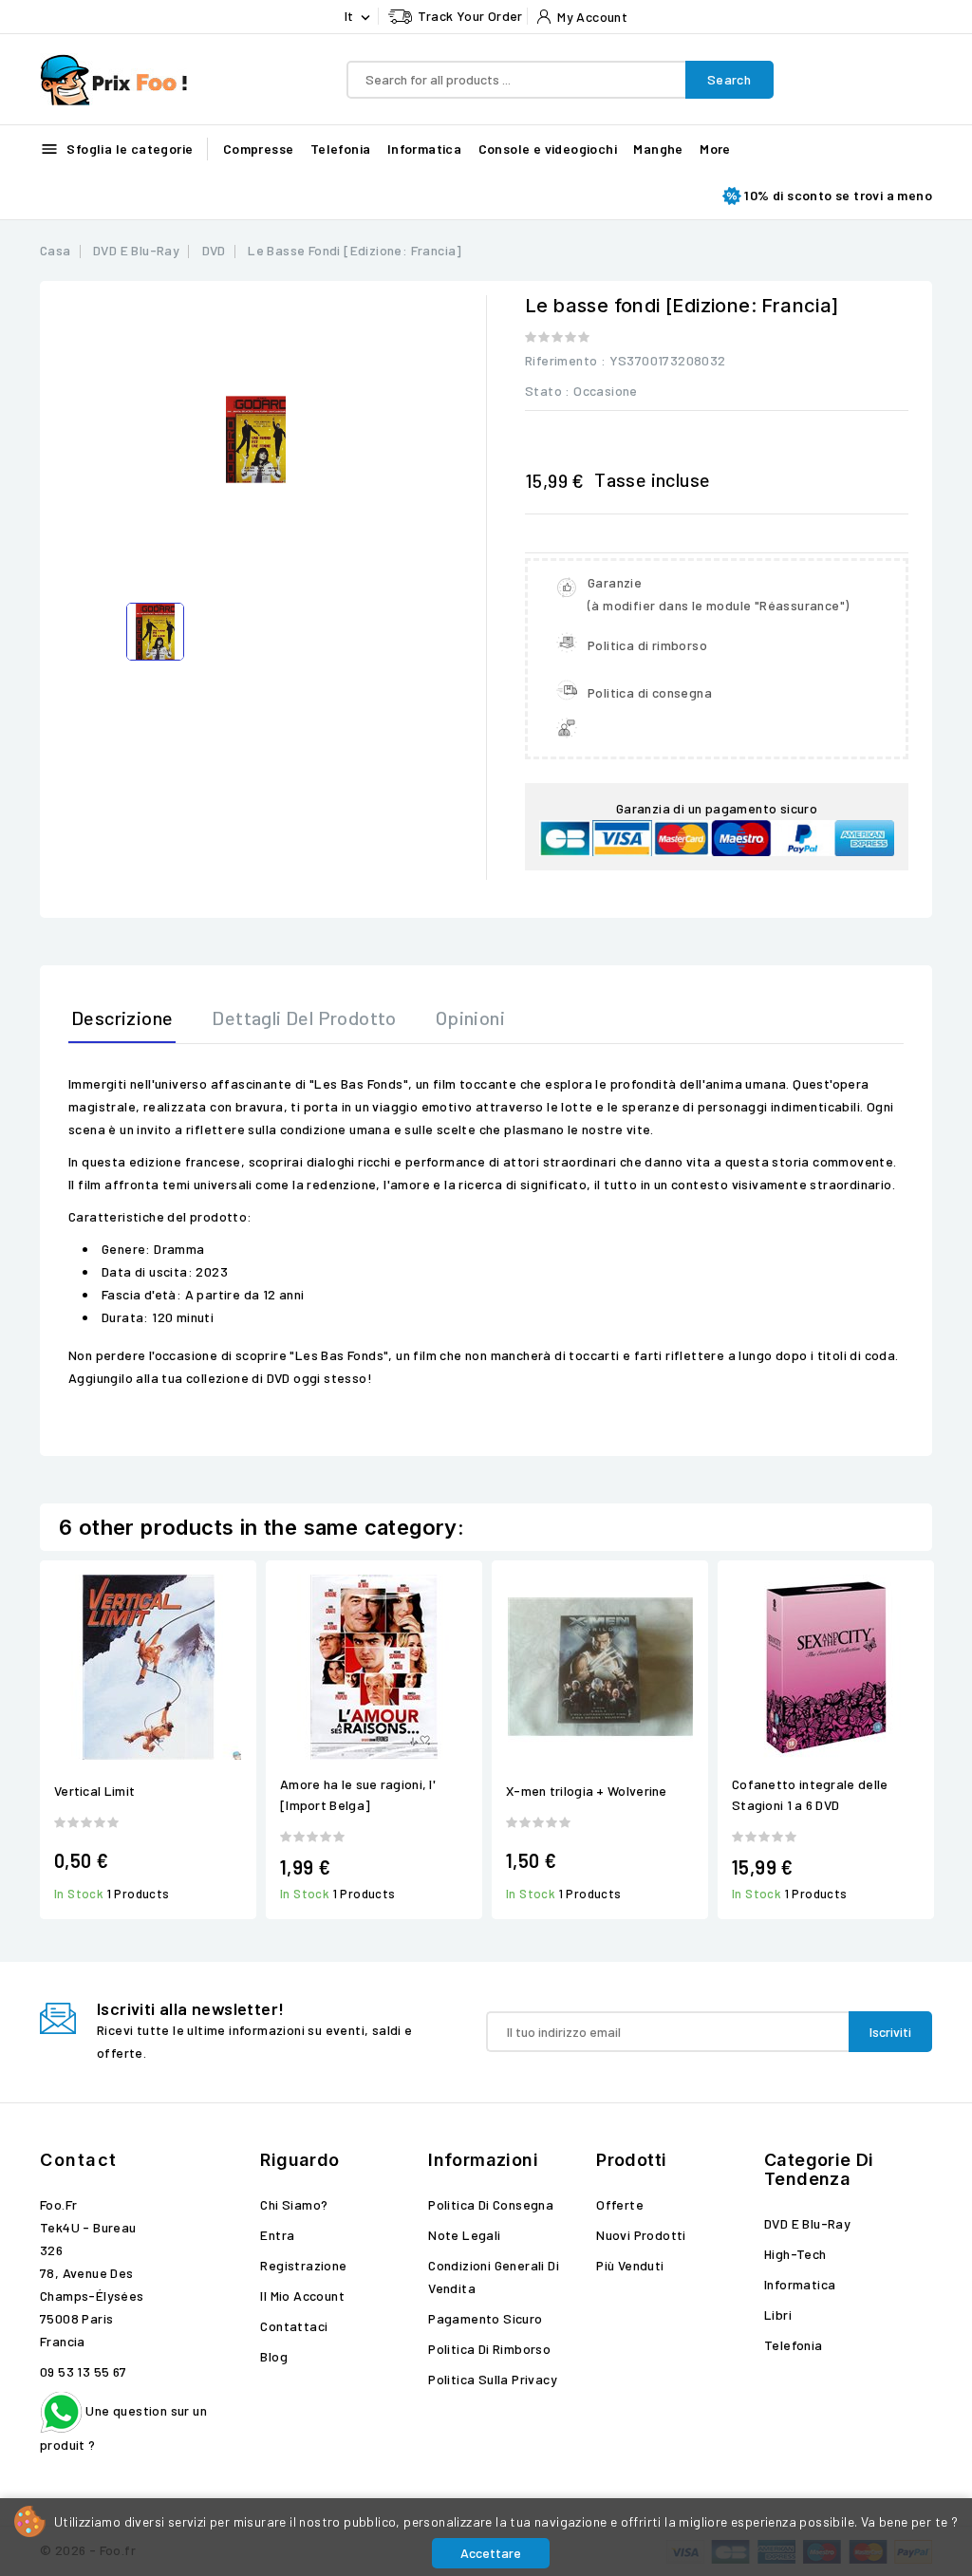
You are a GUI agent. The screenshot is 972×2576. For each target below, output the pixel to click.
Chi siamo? (294, 2204)
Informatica (424, 149)
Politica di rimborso (489, 2349)
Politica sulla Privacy (493, 2379)
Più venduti (630, 2265)
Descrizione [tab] (122, 1017)
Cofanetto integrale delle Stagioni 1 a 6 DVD (810, 1794)
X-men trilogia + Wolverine (587, 1791)
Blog (274, 2356)
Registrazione (303, 2265)
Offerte (620, 2204)
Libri (778, 2315)
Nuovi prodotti (641, 2235)
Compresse (259, 149)
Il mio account (302, 2296)
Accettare (491, 2553)
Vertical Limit (94, 1791)
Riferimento (561, 360)
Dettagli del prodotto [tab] (304, 1017)
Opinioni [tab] (470, 1017)
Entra (277, 2235)
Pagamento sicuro (485, 2318)
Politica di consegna (491, 2204)
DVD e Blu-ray (807, 2223)
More (715, 149)
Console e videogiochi (548, 149)
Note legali (464, 2235)
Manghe (658, 149)
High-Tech (795, 2254)
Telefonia (341, 149)
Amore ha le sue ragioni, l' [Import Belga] (358, 1794)
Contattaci (294, 2326)
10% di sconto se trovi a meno (838, 195)
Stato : (548, 391)
